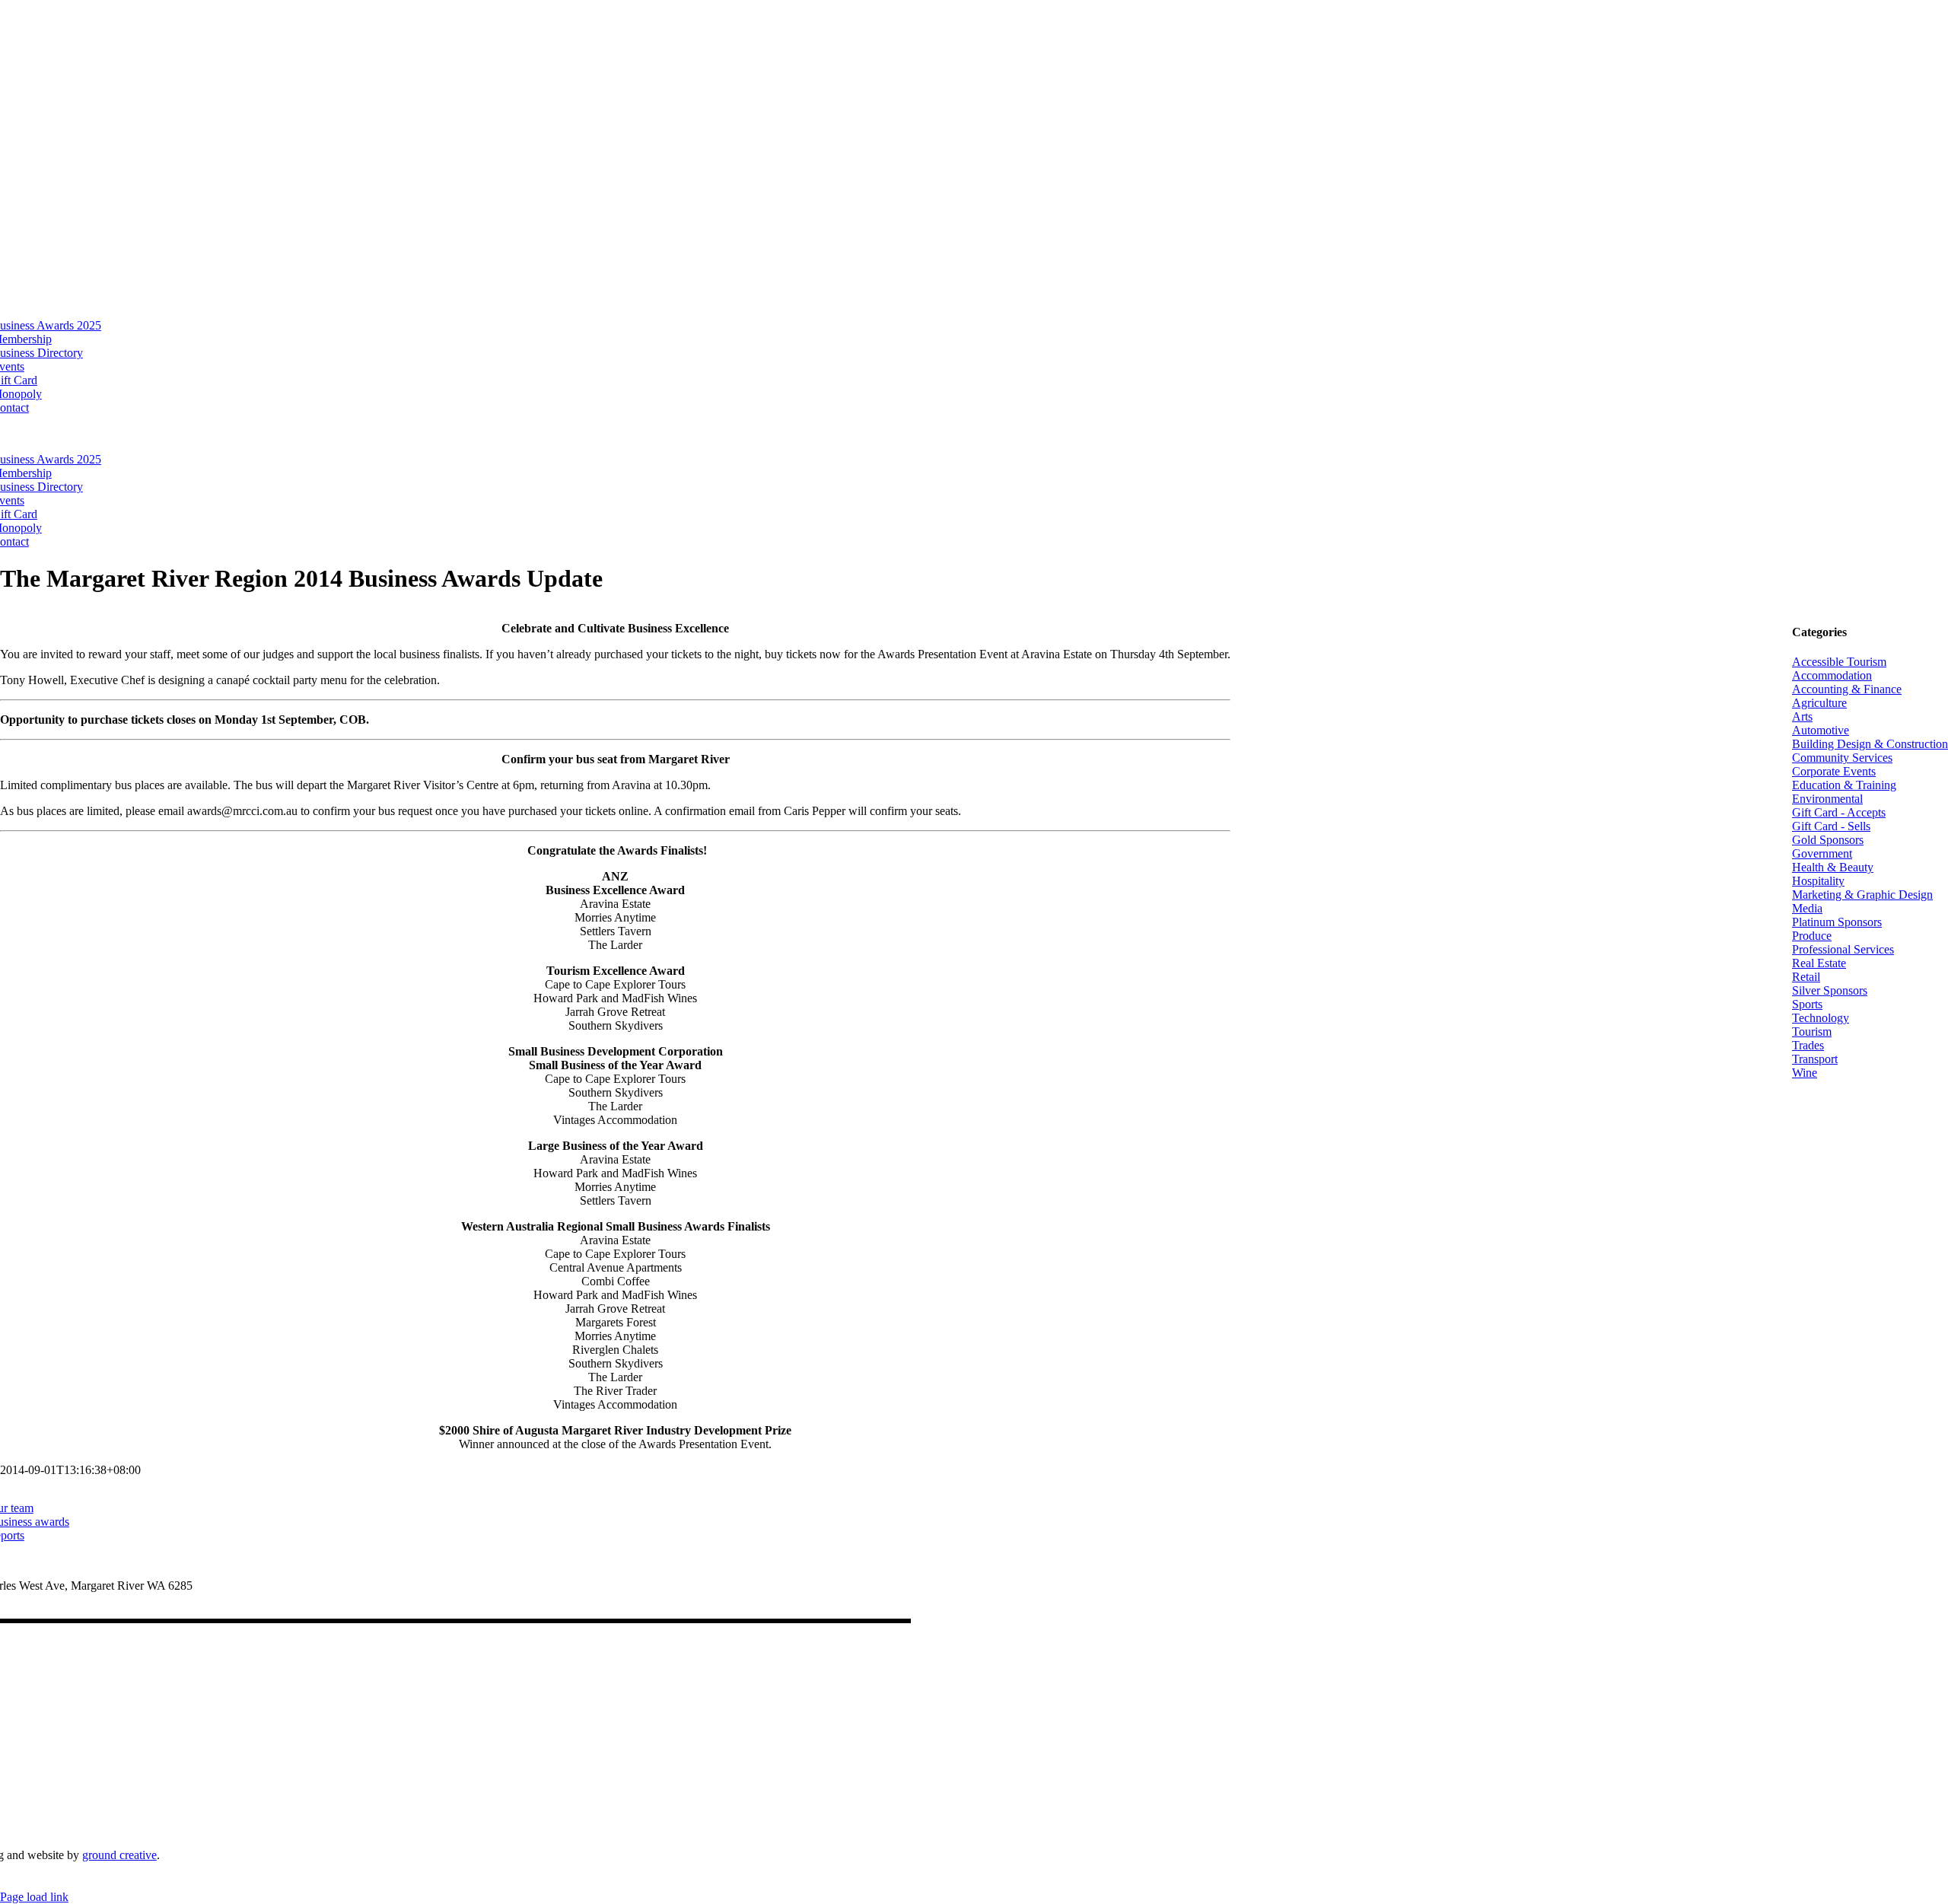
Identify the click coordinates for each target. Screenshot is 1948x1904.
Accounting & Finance (1847, 689)
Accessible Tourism (1839, 662)
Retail (1806, 977)
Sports (1807, 1004)
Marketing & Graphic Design (1862, 895)
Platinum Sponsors (1837, 922)
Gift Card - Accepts (1839, 812)
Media (1807, 908)
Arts (1802, 716)
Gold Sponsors (1828, 840)
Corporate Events (1834, 771)
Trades (1808, 1045)
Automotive (1821, 730)
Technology (1821, 1018)
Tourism (1812, 1032)
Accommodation (1832, 675)
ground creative (119, 1855)
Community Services (1842, 758)
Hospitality (1818, 881)
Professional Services (1843, 949)
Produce (1812, 936)
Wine (1805, 1073)
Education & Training (1844, 785)
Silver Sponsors (1830, 990)
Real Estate (1819, 963)
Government (1822, 853)
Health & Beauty (1833, 867)
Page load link (34, 1897)
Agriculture (1819, 703)
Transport (1815, 1059)
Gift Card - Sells (1831, 826)
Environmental (1827, 799)
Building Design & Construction (1870, 744)
